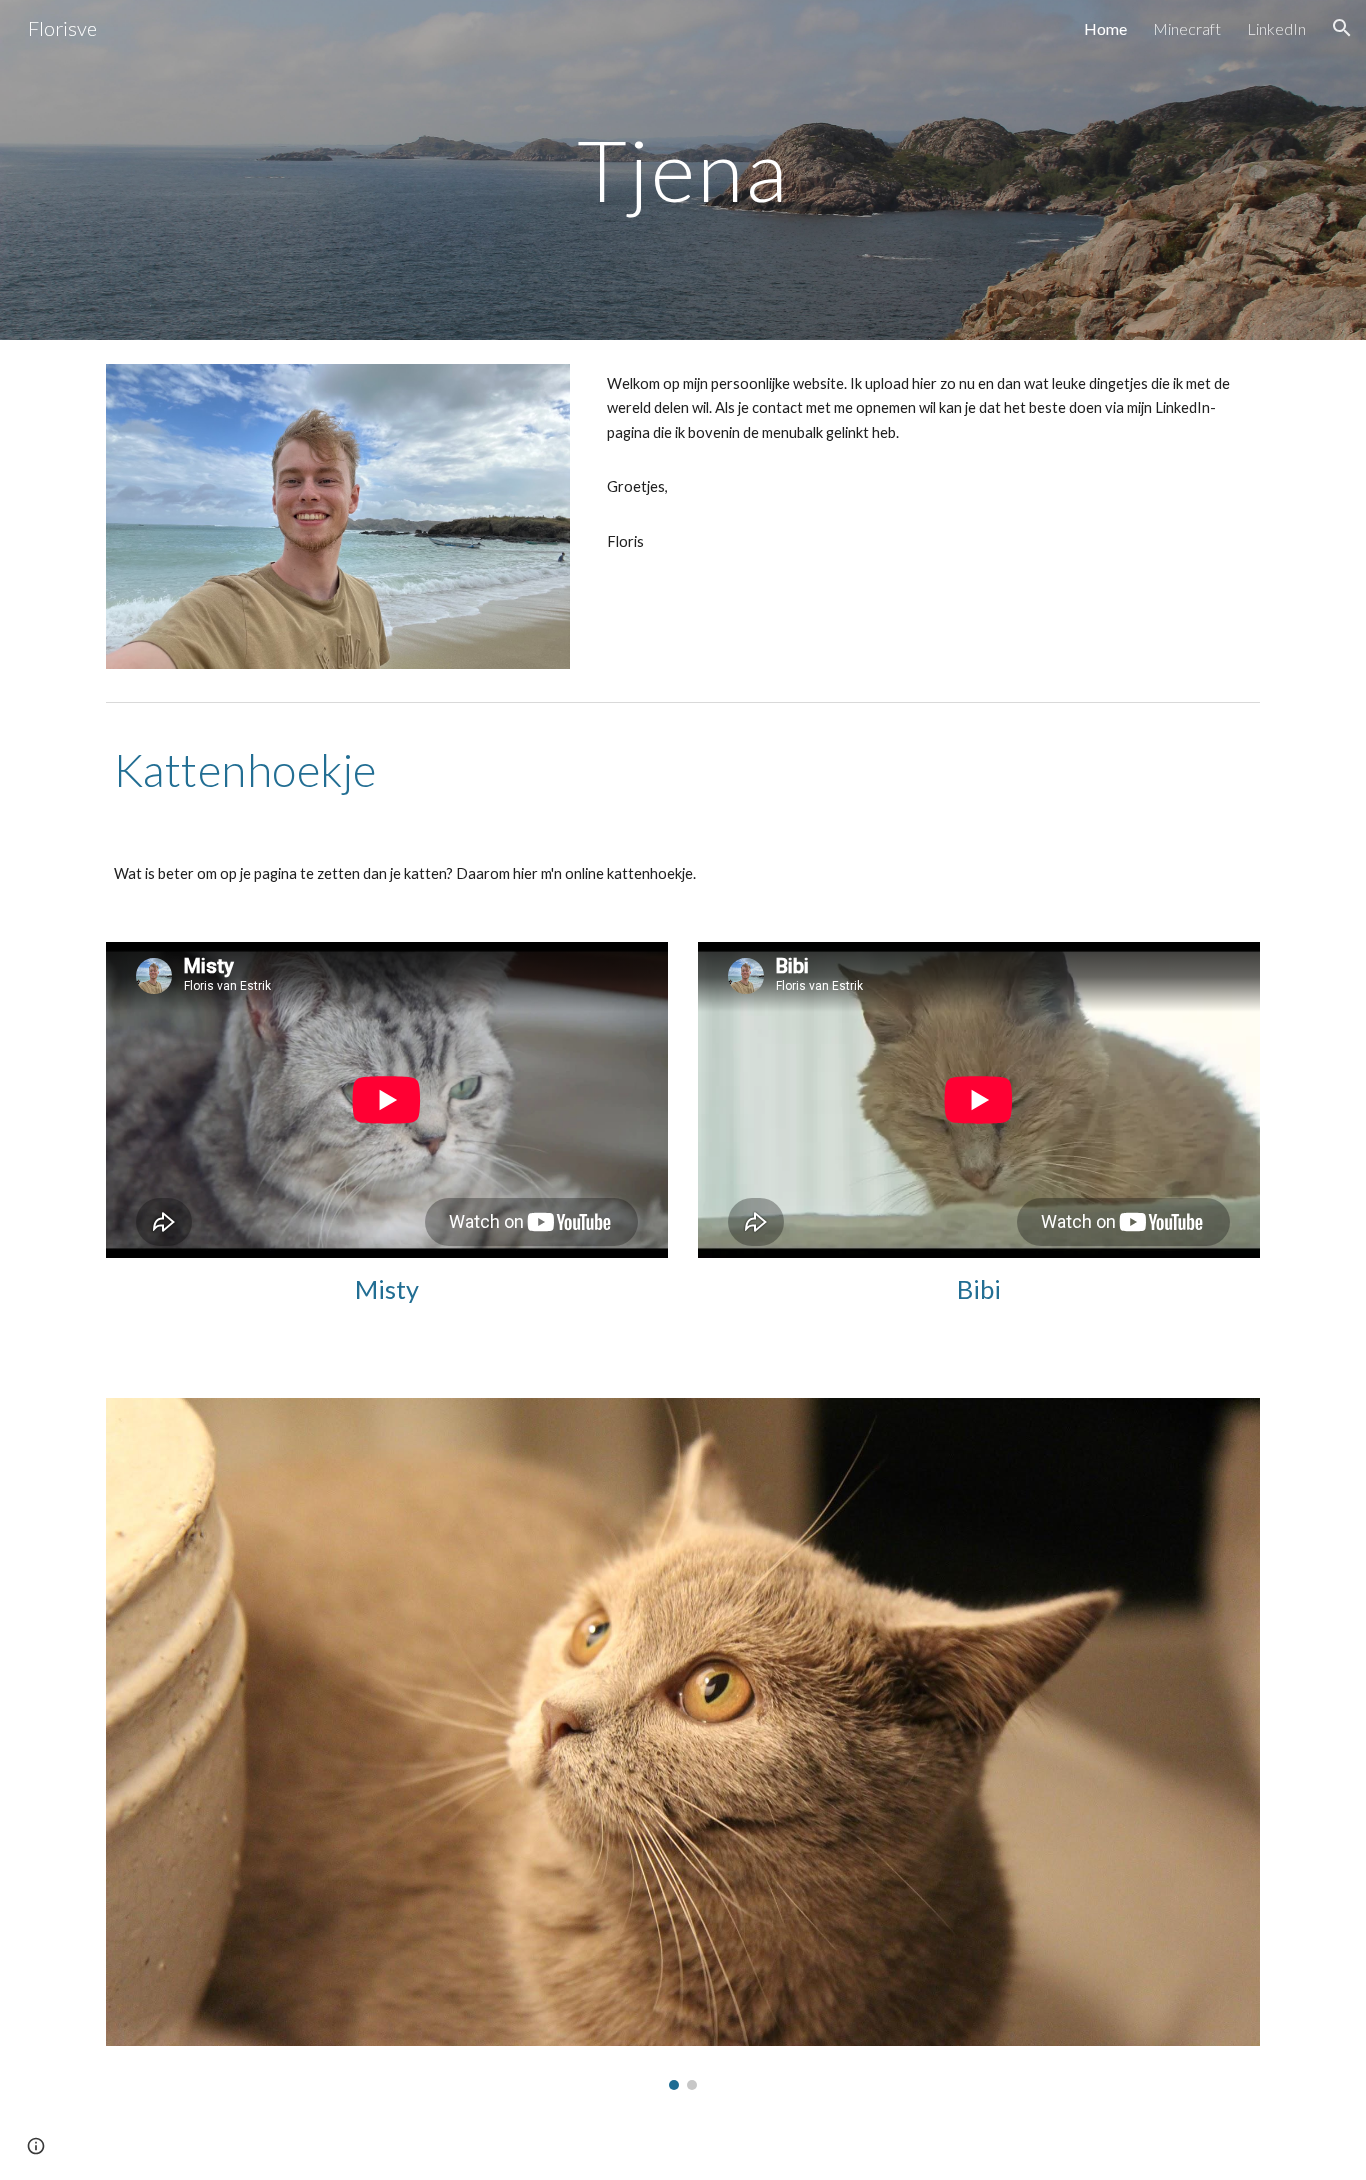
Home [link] (1105, 28)
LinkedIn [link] (1276, 28)
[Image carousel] (683, 1744)
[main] (682, 169)
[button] (1342, 28)
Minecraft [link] (1187, 28)
